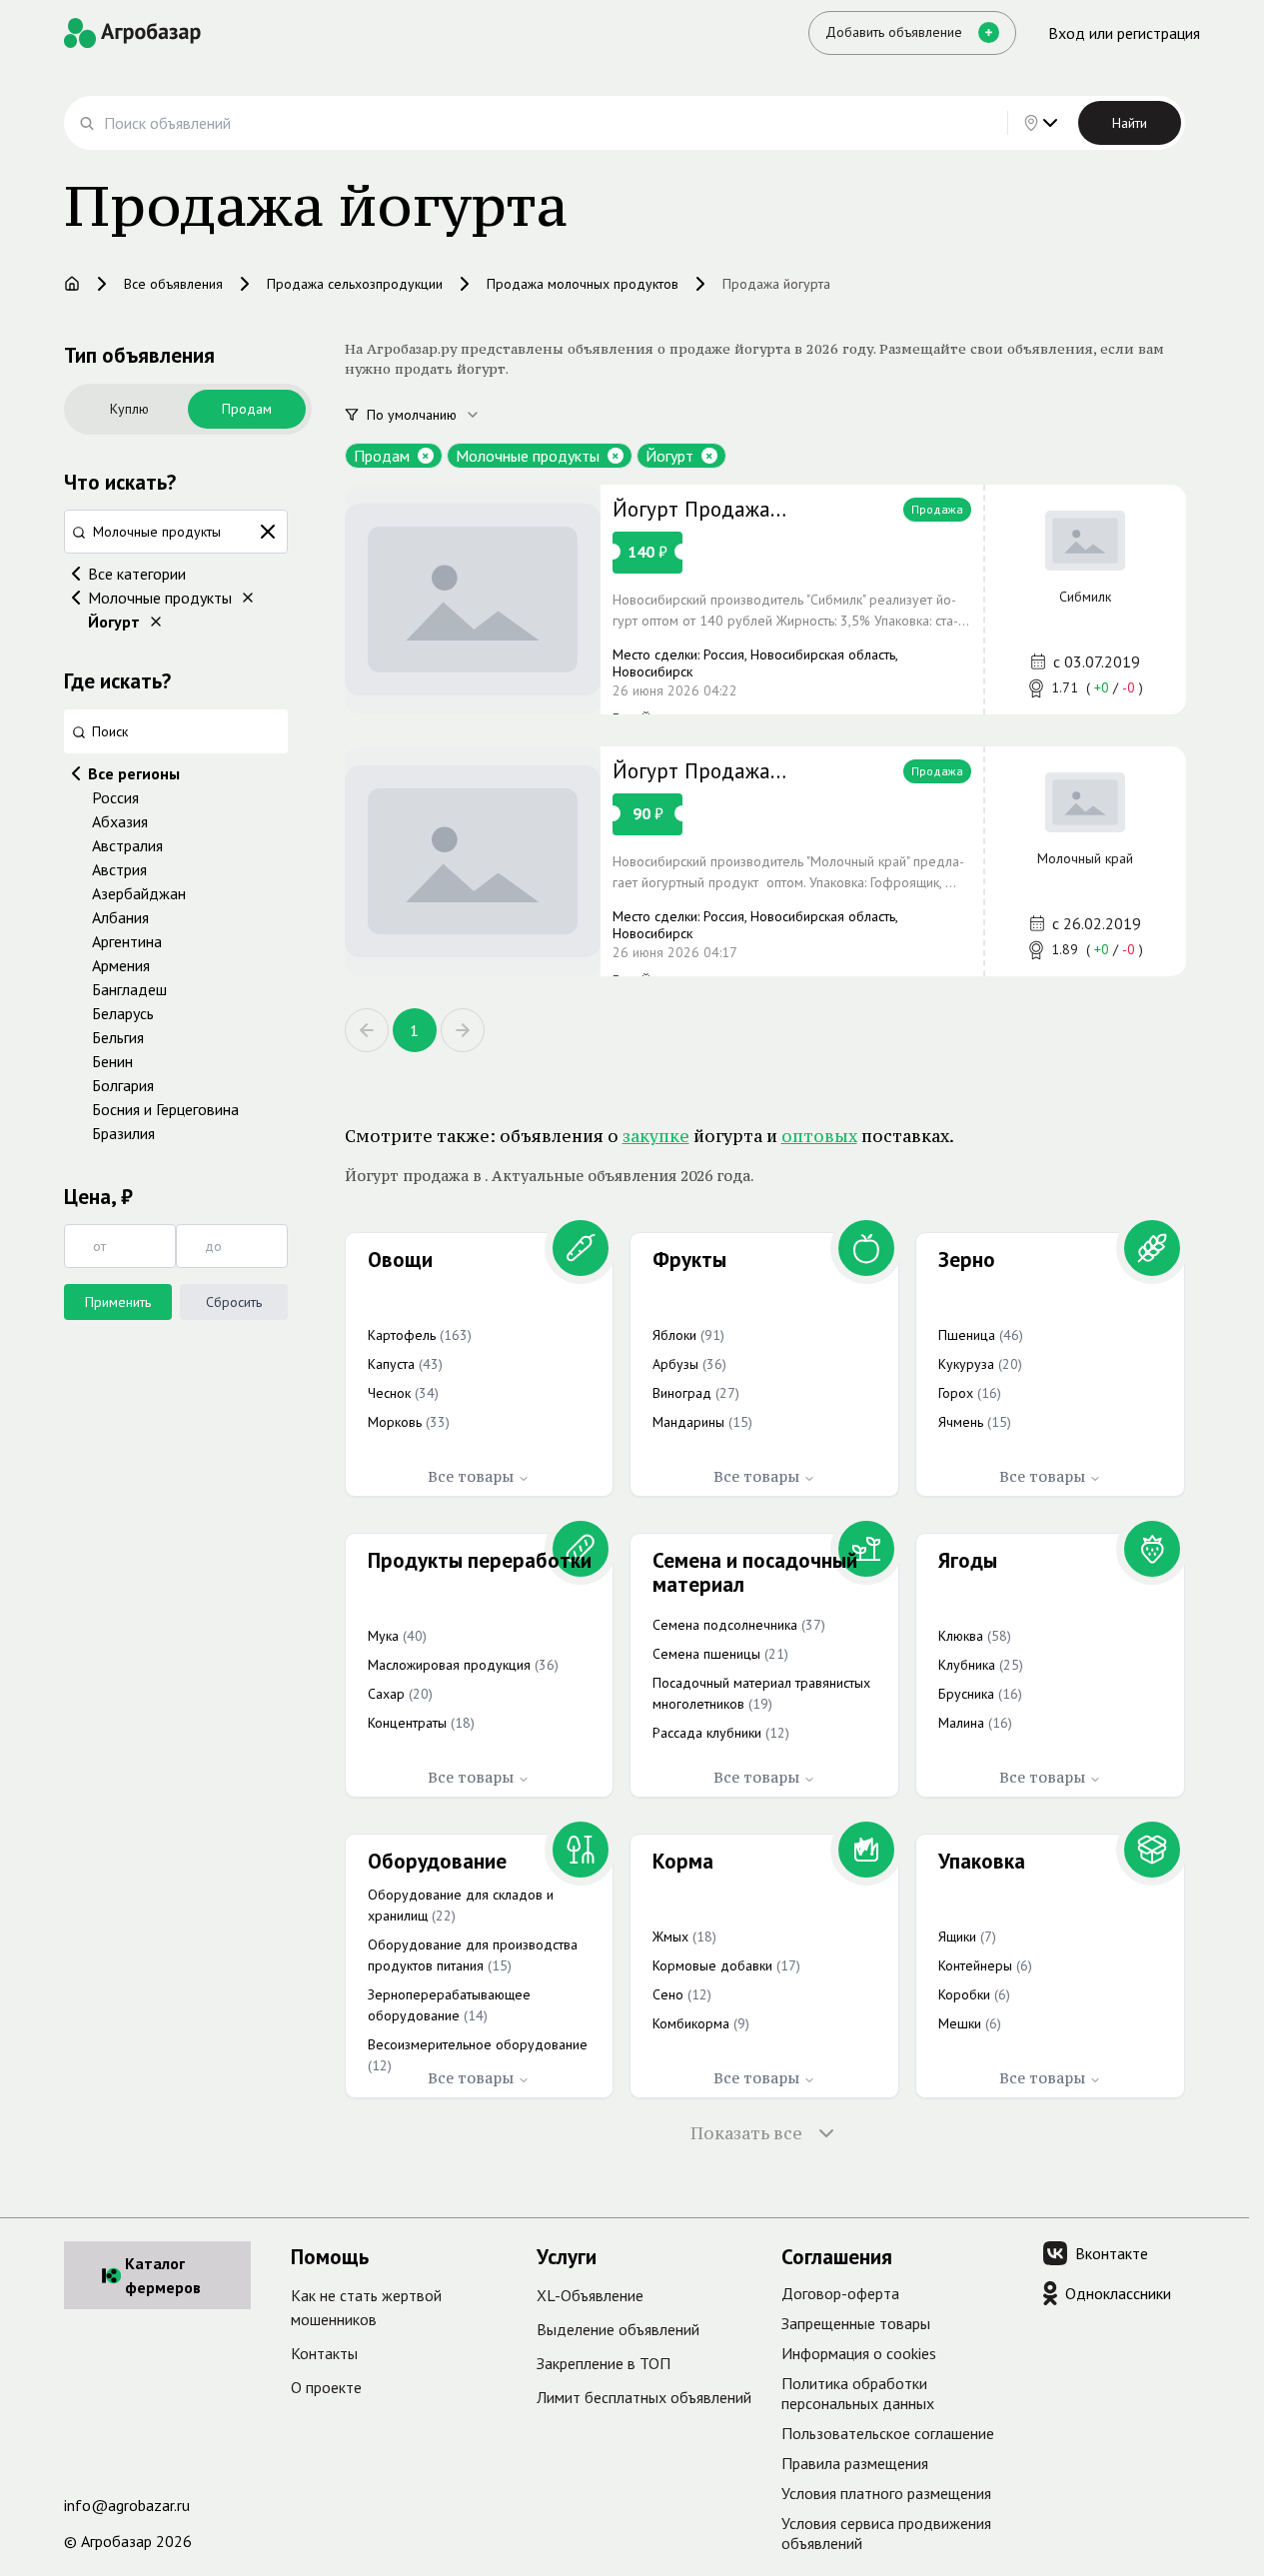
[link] (765, 600)
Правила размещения (855, 2463)
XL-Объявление (590, 2295)
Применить (118, 1302)
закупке (656, 1136)
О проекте (326, 2387)
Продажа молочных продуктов (583, 284)
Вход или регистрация (1124, 33)
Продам (247, 409)
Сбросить (234, 1302)
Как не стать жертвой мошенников (366, 2307)
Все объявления (173, 284)
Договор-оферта (840, 2293)
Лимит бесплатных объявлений (644, 2397)
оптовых (819, 1136)
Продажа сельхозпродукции (355, 284)
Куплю (129, 409)
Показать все (746, 2133)
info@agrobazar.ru (127, 2505)
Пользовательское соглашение (888, 2433)
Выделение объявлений (618, 2329)
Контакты (324, 2353)
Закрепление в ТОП (604, 2363)
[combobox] (435, 415)
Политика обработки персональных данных (858, 2393)
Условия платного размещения (886, 2493)
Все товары (471, 1476)
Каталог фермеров (163, 2275)
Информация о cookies (859, 2353)
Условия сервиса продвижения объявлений (886, 2533)
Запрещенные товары (856, 2323)
